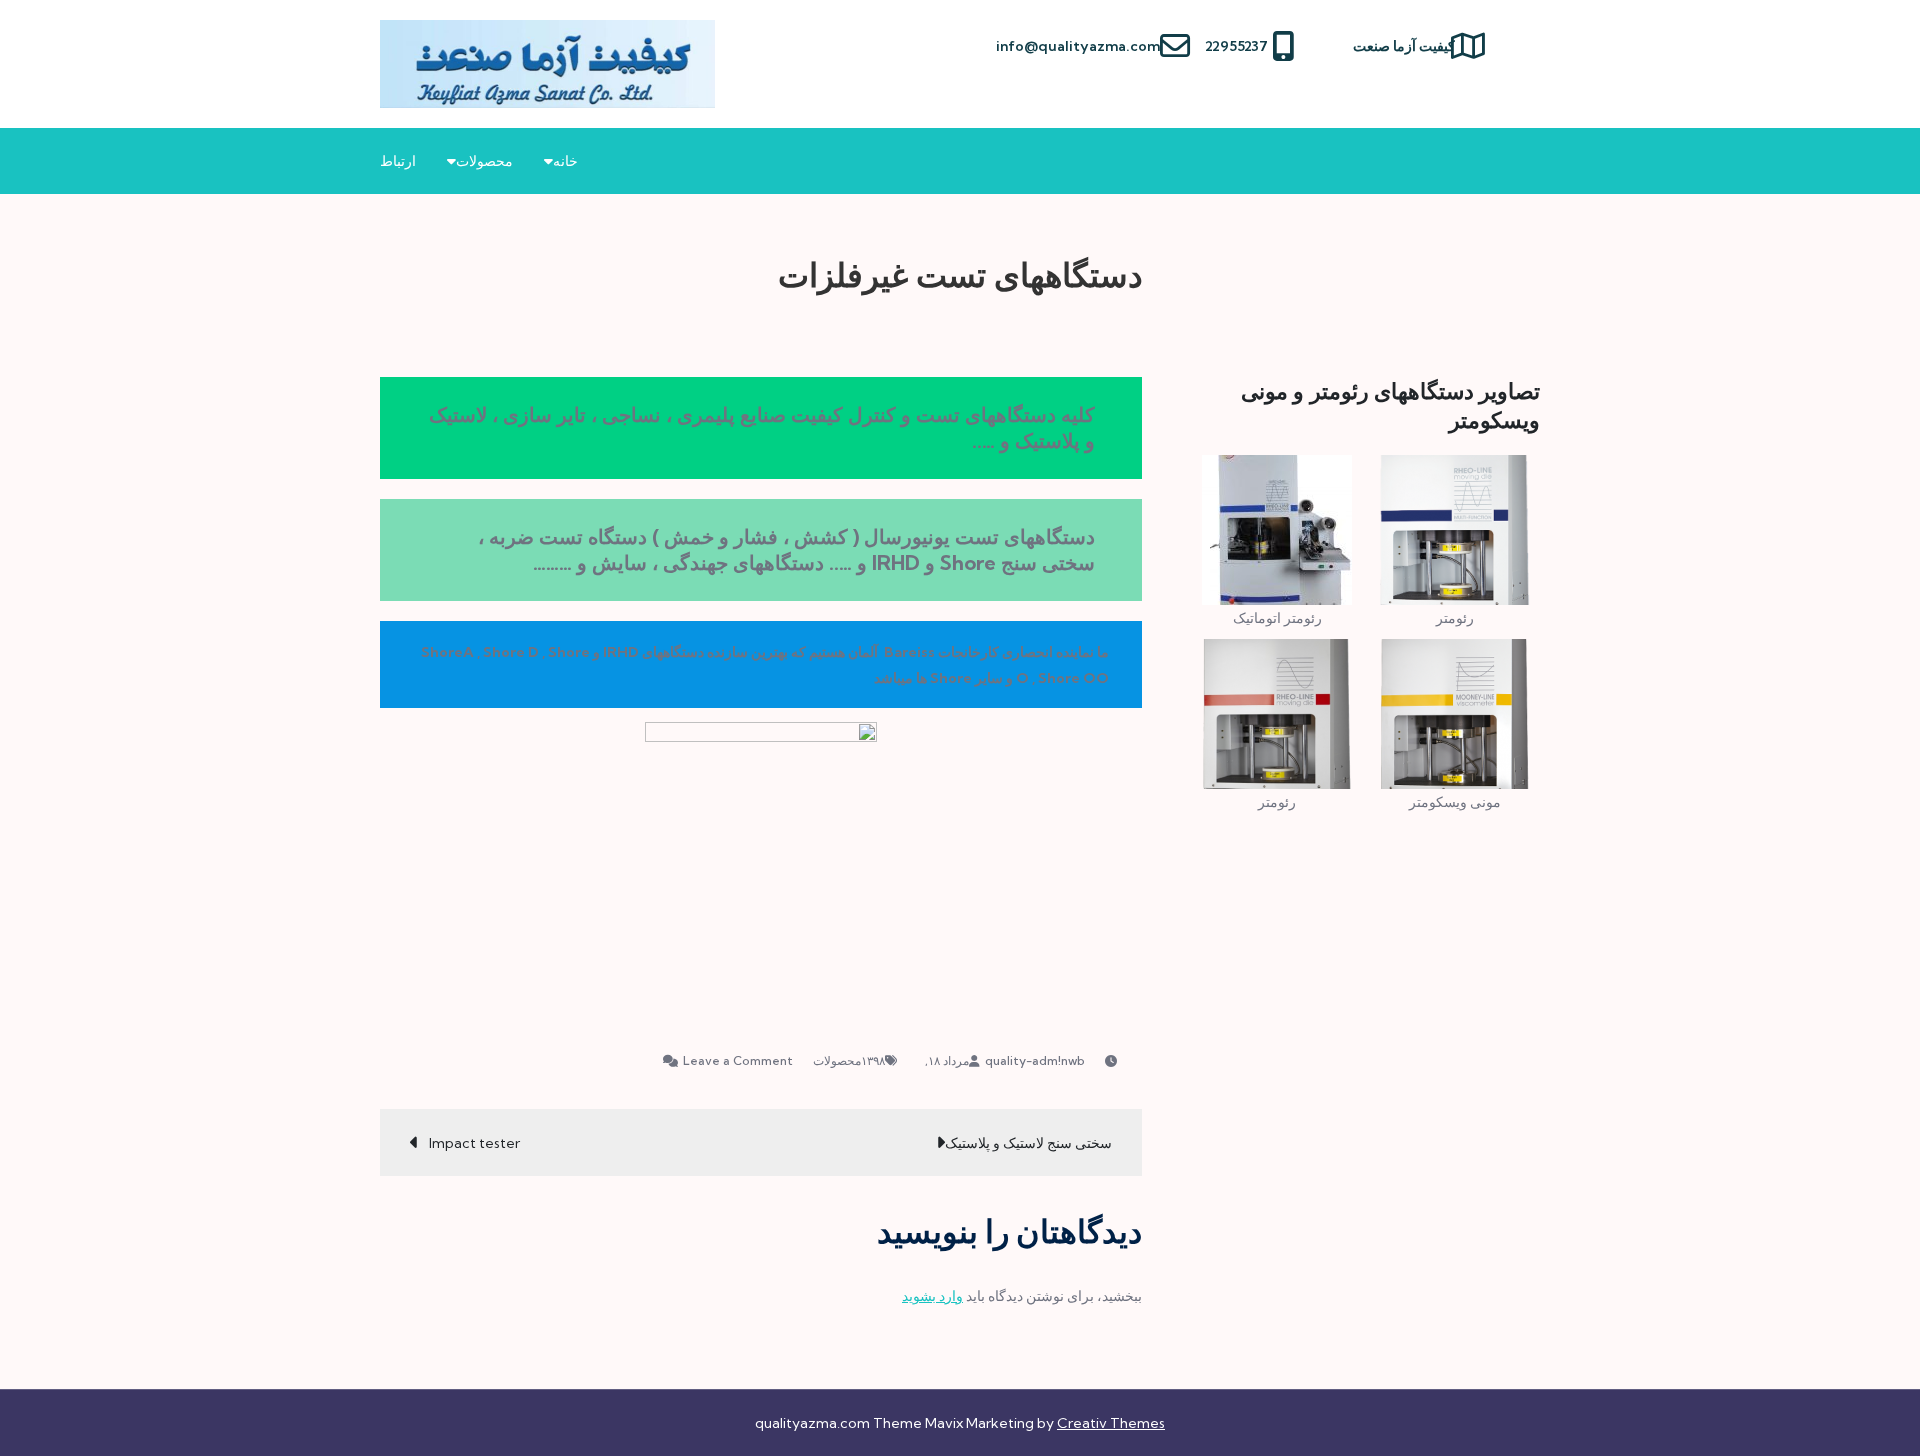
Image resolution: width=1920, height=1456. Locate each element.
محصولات (484, 161)
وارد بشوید (932, 1296)
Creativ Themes (1111, 1423)
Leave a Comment (728, 1060)
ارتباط (398, 161)
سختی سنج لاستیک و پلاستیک (1028, 1143)
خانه (565, 161)
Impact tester (474, 1143)
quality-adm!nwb (1035, 1060)
